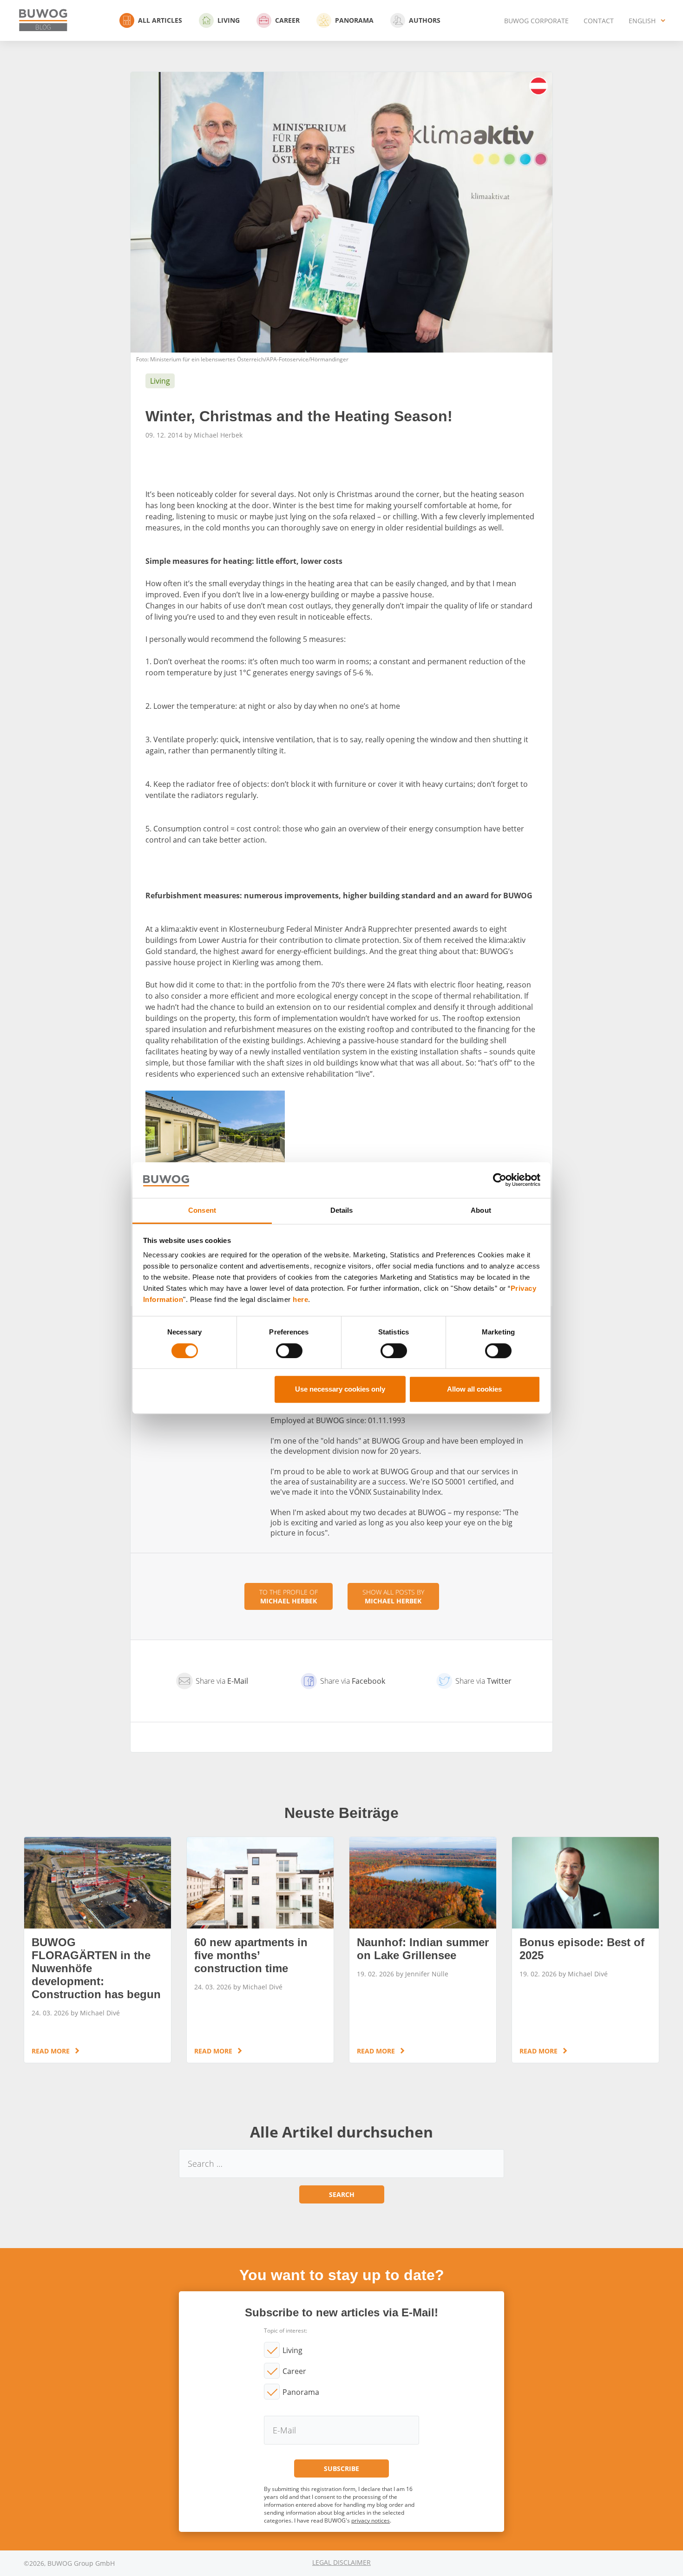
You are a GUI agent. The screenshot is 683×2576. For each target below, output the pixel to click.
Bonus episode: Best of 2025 (585, 1950)
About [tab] (481, 1210)
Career (287, 20)
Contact (599, 21)
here (300, 1300)
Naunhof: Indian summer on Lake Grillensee (423, 1950)
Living (229, 20)
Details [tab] (342, 1210)
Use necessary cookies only (340, 1389)
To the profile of (289, 1596)
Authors (425, 20)
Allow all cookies (474, 1389)
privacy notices (371, 2520)
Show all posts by (393, 1596)
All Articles (160, 20)
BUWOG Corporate (536, 21)
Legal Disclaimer (341, 2562)
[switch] (289, 1351)
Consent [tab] (202, 1210)
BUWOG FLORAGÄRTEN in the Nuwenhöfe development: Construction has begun (98, 1950)
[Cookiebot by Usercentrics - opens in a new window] (500, 1180)
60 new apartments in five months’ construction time (260, 1950)
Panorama (354, 20)
